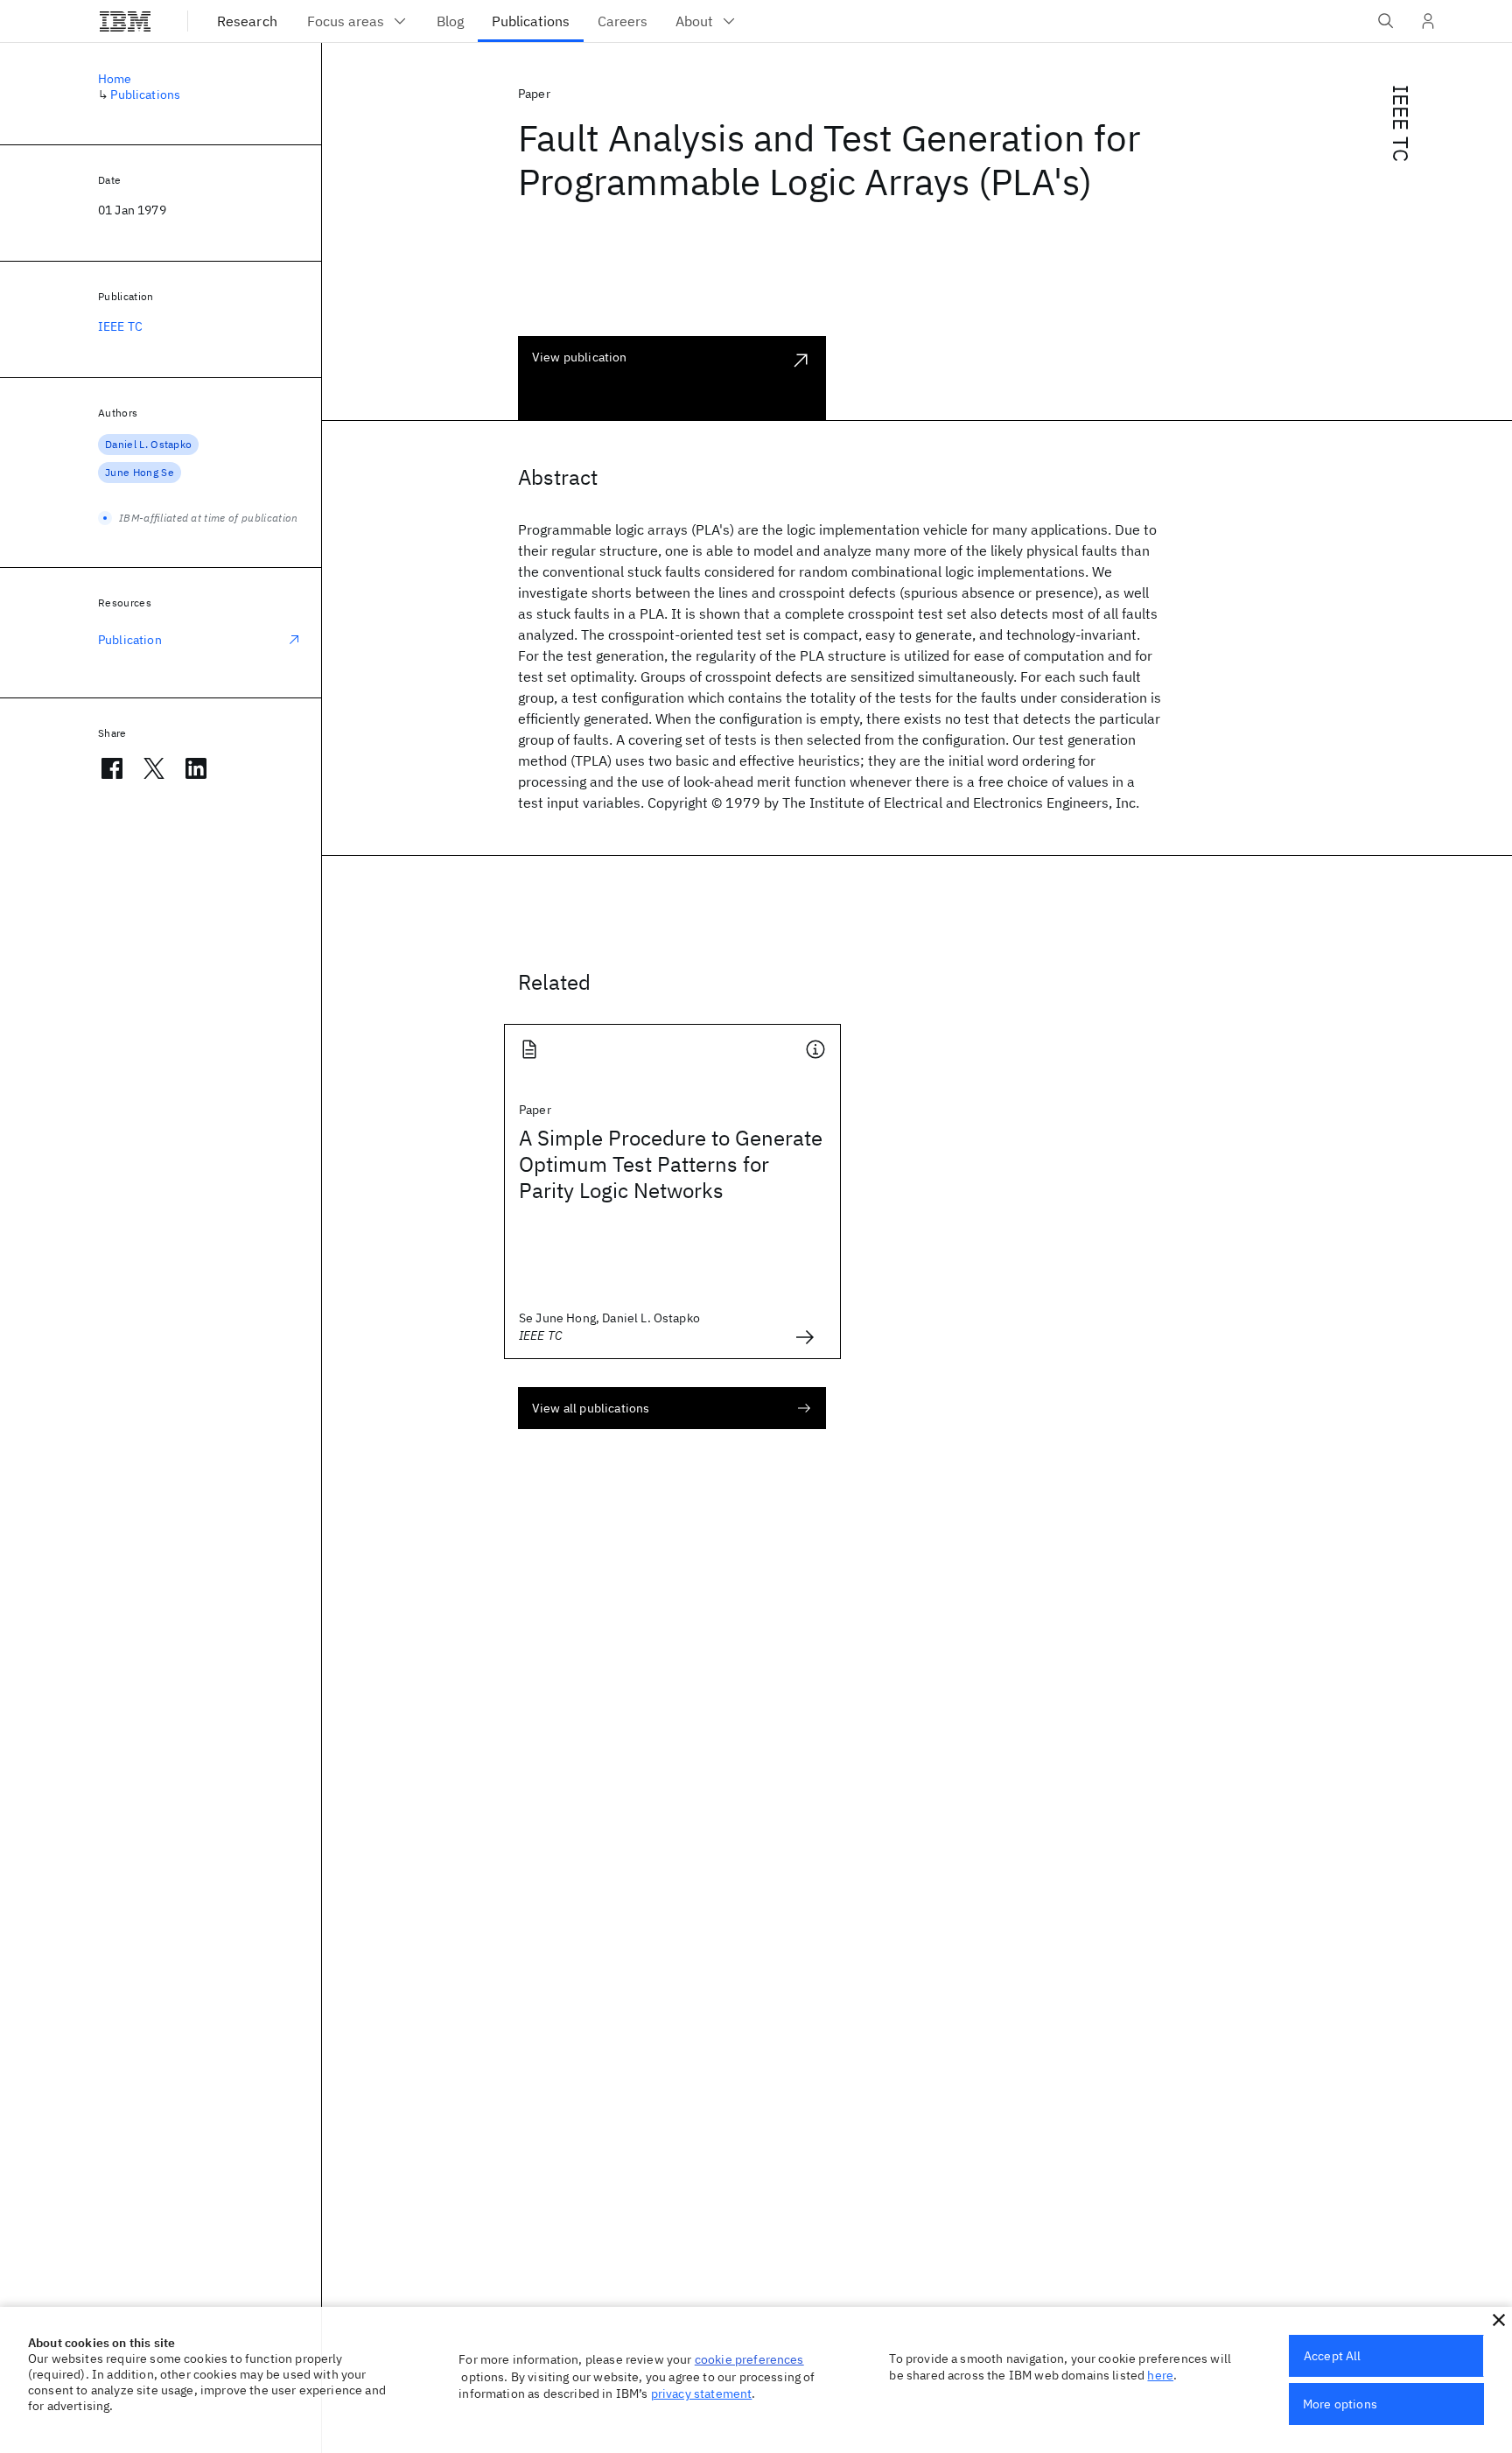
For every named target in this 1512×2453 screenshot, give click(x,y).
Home (115, 79)
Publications (145, 95)
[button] (1499, 2320)
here (1160, 2375)
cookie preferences (749, 2359)
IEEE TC (1401, 123)
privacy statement (702, 2393)
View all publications (591, 1408)
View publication (580, 357)
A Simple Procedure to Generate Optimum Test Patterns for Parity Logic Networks (671, 1164)
